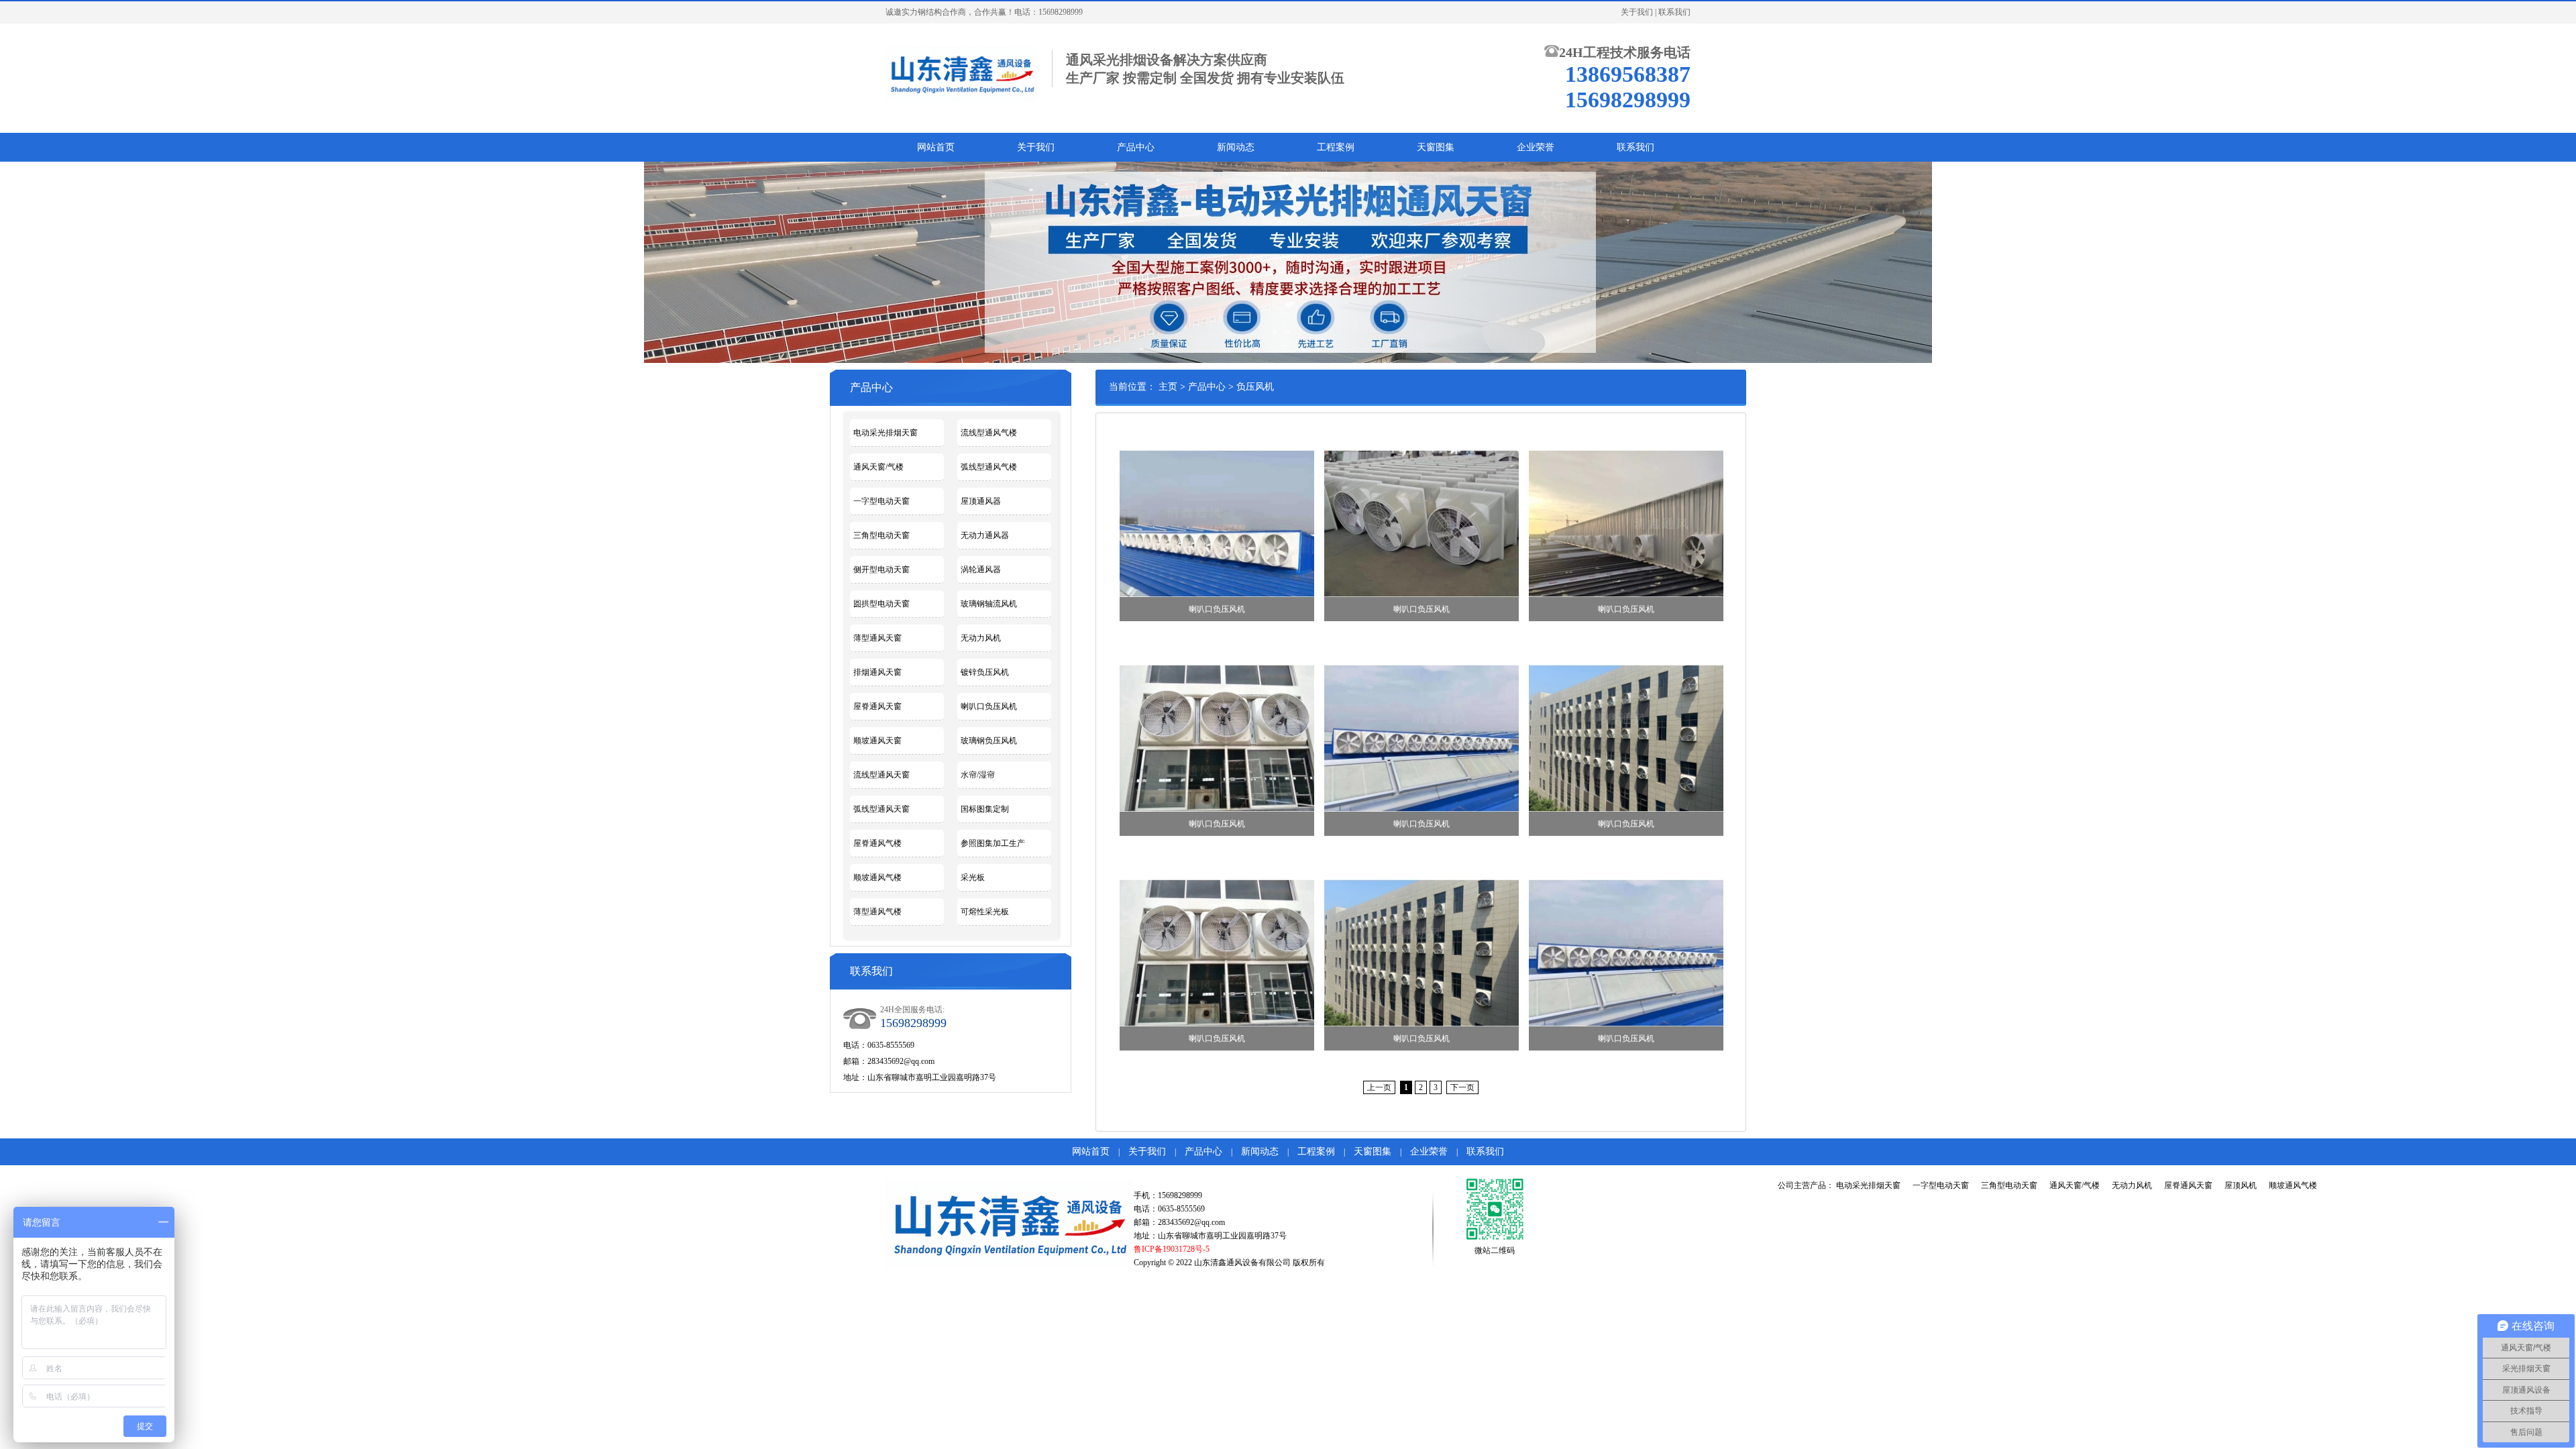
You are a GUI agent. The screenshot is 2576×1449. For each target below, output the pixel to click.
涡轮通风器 (981, 570)
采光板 (973, 877)
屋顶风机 (2241, 1185)
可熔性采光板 (985, 912)
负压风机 (1255, 387)
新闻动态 (1236, 147)
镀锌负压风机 (985, 672)
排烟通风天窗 (877, 672)
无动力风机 (981, 638)
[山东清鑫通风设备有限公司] (962, 72)
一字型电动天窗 (881, 501)
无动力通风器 (985, 535)
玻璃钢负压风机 (989, 741)
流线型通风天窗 (881, 775)
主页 (1168, 387)
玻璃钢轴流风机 (989, 604)
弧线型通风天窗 (881, 809)
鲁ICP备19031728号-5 (1172, 1249)
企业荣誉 (1536, 147)
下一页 (1462, 1087)
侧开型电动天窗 (881, 570)
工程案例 (1336, 147)
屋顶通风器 (981, 501)
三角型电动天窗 (881, 535)
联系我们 (1674, 12)
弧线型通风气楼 (989, 467)
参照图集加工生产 (993, 843)
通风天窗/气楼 (878, 467)
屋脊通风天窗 (877, 706)
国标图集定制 (985, 809)
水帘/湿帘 (978, 775)
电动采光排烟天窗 (885, 433)
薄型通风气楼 (877, 912)
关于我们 (1637, 12)
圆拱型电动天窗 (881, 604)
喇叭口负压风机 (989, 706)
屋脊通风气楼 (877, 843)
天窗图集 (1436, 147)
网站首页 (936, 147)
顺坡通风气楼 (877, 877)
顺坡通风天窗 (877, 741)
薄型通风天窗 (877, 638)
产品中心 (1136, 147)
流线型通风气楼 (989, 433)
